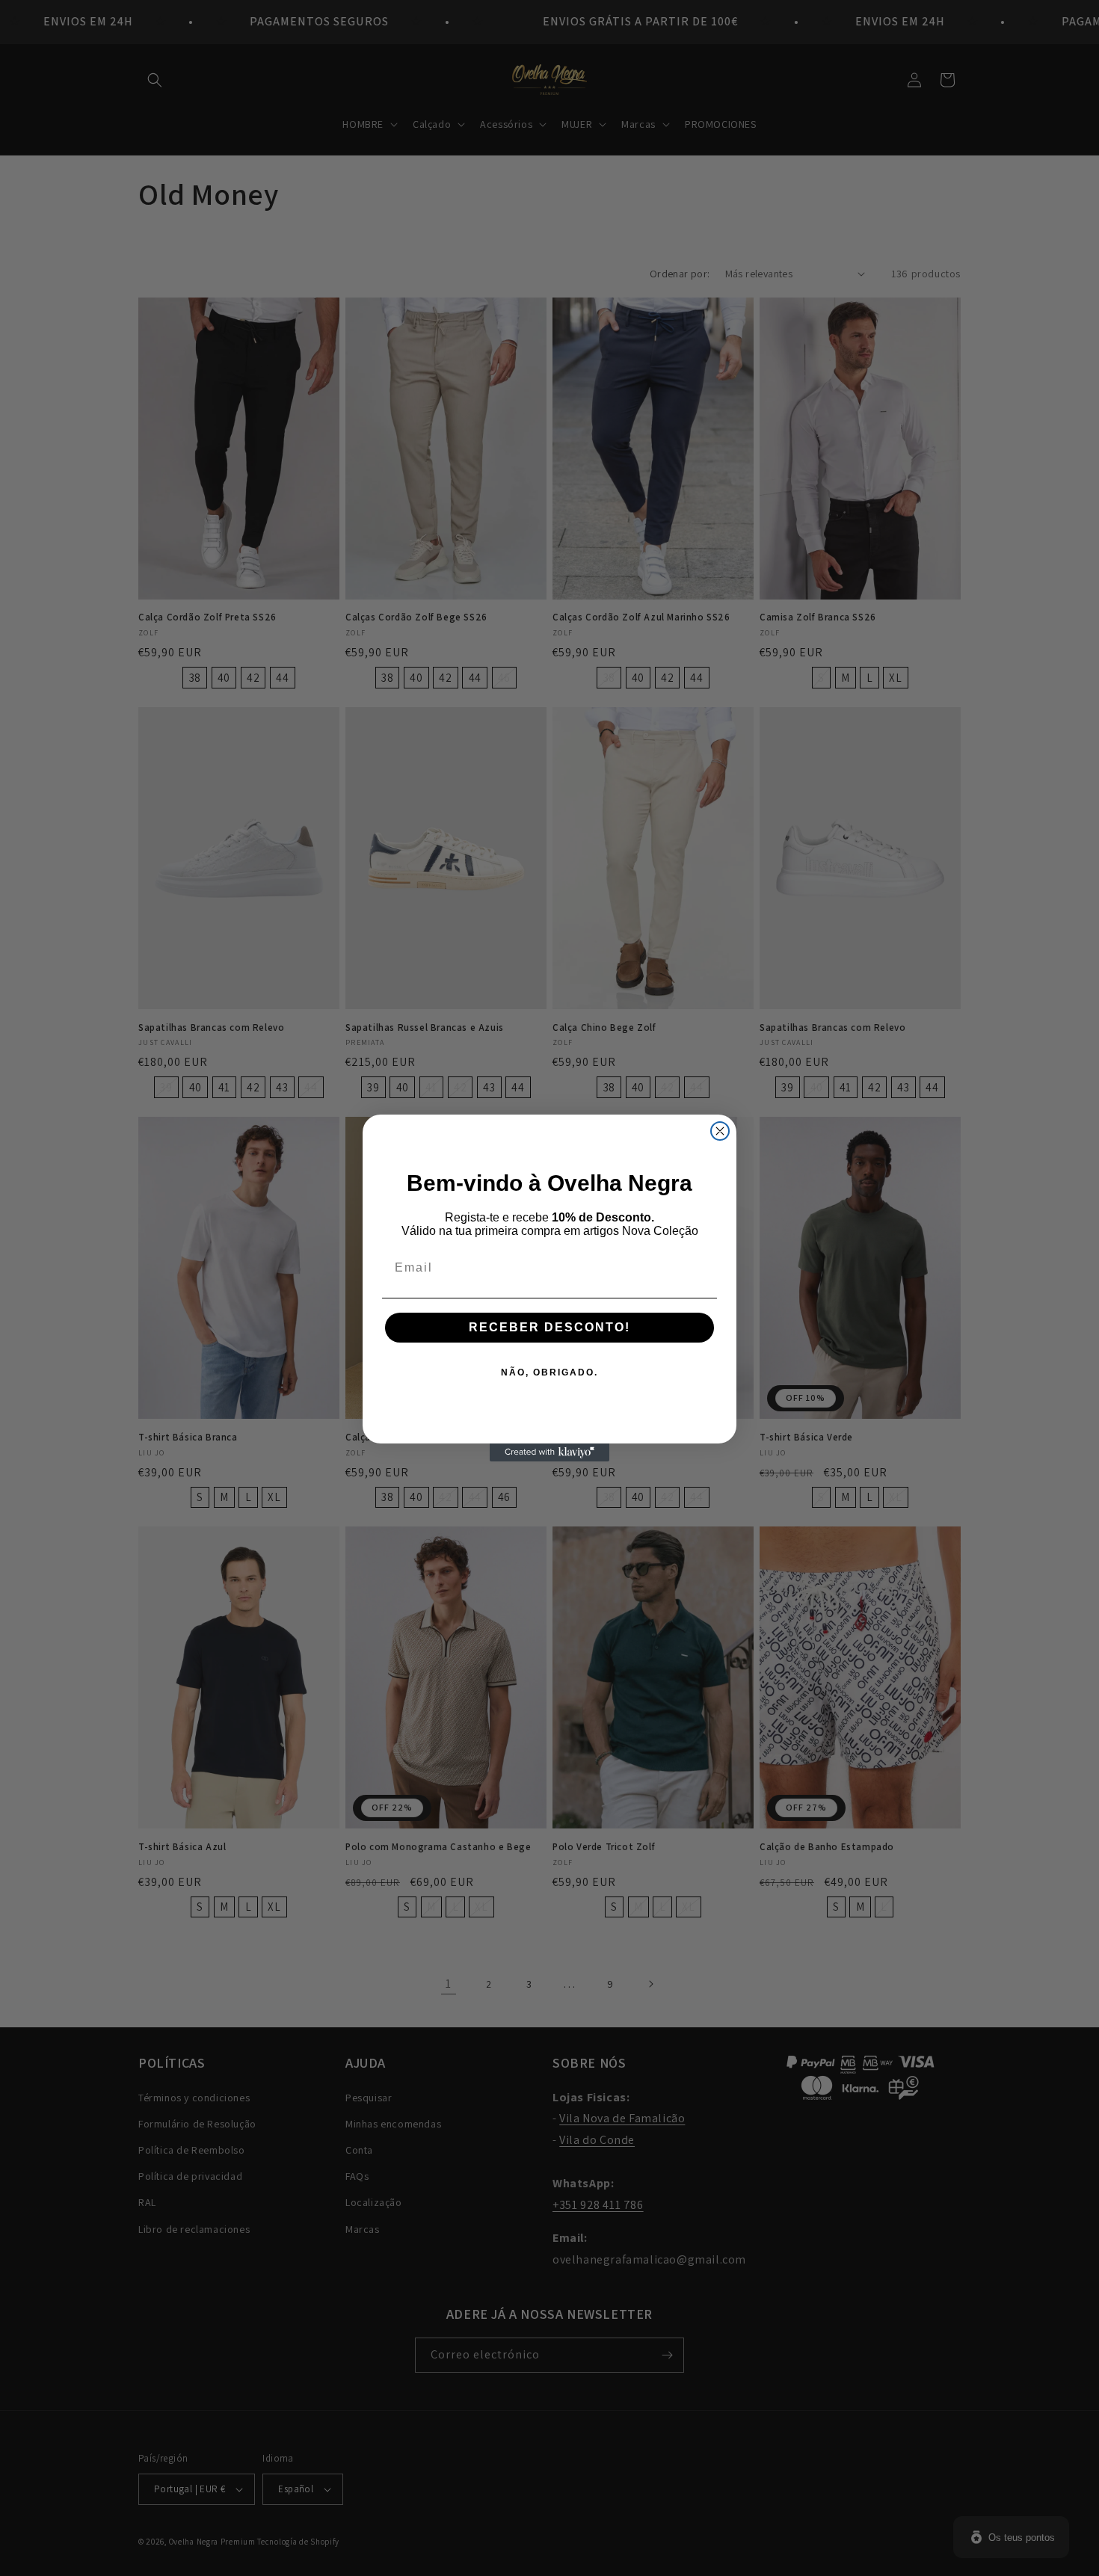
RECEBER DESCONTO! (549, 1327)
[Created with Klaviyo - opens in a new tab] (549, 1452)
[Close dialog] (720, 1131)
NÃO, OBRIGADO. (549, 1372)
